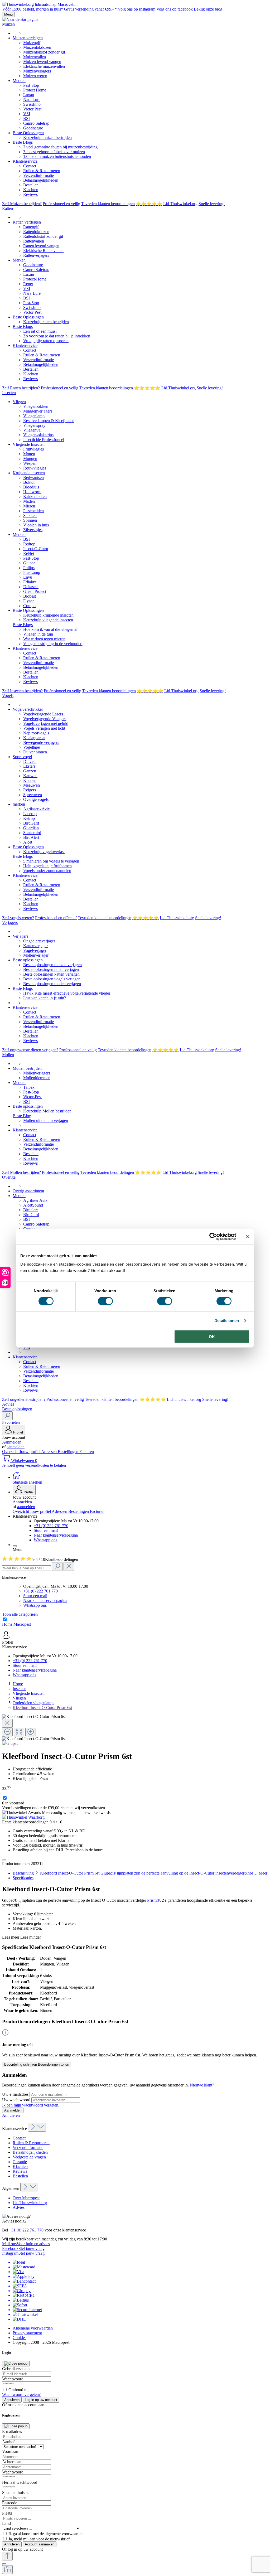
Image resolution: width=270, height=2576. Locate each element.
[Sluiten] (4, 2564)
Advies (19, 2207)
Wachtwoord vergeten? (21, 2395)
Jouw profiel (30, 1452)
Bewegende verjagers (41, 742)
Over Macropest (26, 2198)
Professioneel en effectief (56, 918)
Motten (29, 454)
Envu (28, 577)
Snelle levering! (212, 204)
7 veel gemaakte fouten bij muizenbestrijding (60, 147)
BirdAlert (31, 837)
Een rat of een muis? (40, 331)
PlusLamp (32, 572)
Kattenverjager (35, 946)
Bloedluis (31, 487)
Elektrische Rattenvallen (43, 251)
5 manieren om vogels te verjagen (51, 861)
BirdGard (31, 823)
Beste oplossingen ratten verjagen (51, 969)
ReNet (29, 553)
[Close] (7, 1723)
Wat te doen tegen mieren (44, 639)
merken (19, 804)
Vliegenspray (34, 425)
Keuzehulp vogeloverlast (44, 852)
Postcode (10, 2503)
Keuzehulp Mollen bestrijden (47, 1111)
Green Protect (35, 591)
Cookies (20, 2338)
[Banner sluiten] (248, 1237)
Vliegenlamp (34, 416)
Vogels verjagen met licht (44, 728)
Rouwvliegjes (35, 468)
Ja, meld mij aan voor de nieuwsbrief (39, 2539)
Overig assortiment (28, 1191)
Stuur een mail (46, 1530)
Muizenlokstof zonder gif (44, 52)
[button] (140, 1516)
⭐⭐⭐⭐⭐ (149, 204)
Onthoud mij (19, 2390)
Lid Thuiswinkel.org (180, 204)
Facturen (87, 1452)
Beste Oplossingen (28, 133)
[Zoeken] (7, 1416)
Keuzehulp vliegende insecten (48, 620)
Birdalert (30, 1210)
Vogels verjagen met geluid (46, 723)
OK (212, 1336)
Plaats (7, 2513)
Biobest (30, 596)
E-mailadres (12, 2431)
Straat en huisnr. (15, 2493)
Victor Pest (32, 109)
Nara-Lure (32, 293)
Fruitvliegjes (33, 449)
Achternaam (12, 2462)
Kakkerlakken (35, 497)
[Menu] (15, 1546)
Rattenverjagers (36, 255)
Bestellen (31, 185)
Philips (29, 568)
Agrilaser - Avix (37, 809)
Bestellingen (69, 1452)
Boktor (29, 482)
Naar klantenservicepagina (56, 1535)
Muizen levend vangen (42, 62)
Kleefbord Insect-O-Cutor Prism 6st (42, 1708)
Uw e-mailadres (16, 2094)
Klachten (31, 190)
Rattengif (31, 227)
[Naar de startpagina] (20, 19)
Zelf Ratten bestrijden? (21, 388)
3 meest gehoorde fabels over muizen (54, 152)
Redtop (29, 544)
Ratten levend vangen (41, 246)
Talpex (29, 1087)
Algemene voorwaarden (33, 2328)
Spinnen (30, 520)
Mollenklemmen (37, 1078)
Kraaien (30, 780)
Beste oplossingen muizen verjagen (52, 965)
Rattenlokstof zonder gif (43, 236)
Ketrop (29, 818)
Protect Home (35, 90)
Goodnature (33, 128)
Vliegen (19, 402)
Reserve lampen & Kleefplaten (49, 421)
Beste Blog (22, 1116)
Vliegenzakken (36, 406)
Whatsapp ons (45, 1540)
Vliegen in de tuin (38, 634)
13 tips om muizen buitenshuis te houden (57, 156)
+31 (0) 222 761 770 (51, 1526)
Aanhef (8, 2442)
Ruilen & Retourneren (42, 171)
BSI (26, 118)
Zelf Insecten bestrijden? (22, 691)
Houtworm (32, 492)
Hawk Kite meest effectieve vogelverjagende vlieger (67, 993)
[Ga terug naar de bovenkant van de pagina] (7, 2556)
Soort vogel (22, 757)
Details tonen (227, 1321)
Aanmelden (12, 1442)
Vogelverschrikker (28, 709)
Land (6, 2523)
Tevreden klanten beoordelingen (108, 204)
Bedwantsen (33, 478)
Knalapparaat (34, 738)
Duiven (29, 761)
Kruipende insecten (29, 473)
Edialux (30, 582)
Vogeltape (32, 747)
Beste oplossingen (28, 960)
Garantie (20, 2162)
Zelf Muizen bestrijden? (22, 204)
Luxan (29, 95)
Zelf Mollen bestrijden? (21, 1172)
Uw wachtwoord (17, 2100)
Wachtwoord (13, 2379)
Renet (28, 284)
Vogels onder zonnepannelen (47, 871)
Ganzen (30, 771)
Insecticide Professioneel (44, 440)
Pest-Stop (31, 85)
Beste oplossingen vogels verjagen (52, 979)
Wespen (30, 463)
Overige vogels (36, 799)
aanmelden (16, 1447)
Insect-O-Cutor (36, 549)
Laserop (30, 814)
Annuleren (11, 2115)
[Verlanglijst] (4, 1860)
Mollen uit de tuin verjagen (46, 1120)
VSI (27, 114)
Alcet (28, 842)
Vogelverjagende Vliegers (45, 719)
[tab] (140, 1873)
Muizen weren (35, 76)
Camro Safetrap (36, 123)
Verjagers (20, 936)
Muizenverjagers (37, 71)
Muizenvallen (35, 57)
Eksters (29, 766)
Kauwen (30, 776)
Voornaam (11, 2451)
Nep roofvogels (36, 733)
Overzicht (11, 1452)
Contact (30, 166)
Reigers (30, 790)
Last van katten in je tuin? (45, 998)
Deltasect (31, 587)
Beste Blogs (23, 142)
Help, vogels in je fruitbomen (47, 866)
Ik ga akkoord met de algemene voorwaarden (46, 2534)
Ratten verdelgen (27, 222)
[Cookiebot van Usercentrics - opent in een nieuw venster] (213, 1237)
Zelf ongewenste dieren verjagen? (30, 1050)
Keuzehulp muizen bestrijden (47, 137)
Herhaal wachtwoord (20, 2482)
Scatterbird (32, 833)
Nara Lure (32, 100)
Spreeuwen (33, 795)
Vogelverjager (35, 950)
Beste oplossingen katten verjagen (51, 974)
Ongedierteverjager (39, 941)
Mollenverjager (36, 955)
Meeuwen (32, 785)
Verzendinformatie (38, 175)
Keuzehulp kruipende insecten (48, 615)
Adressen (49, 1452)
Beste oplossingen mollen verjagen (52, 984)
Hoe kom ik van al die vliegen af (50, 629)
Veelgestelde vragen (29, 2157)
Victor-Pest (32, 1097)
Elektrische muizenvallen (44, 66)
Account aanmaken (40, 2544)
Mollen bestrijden (27, 1068)
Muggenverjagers (38, 411)
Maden (29, 501)
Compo (29, 606)
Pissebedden (33, 511)
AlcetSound (33, 1205)
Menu (8, 14)
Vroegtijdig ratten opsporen (46, 341)
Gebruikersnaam (16, 2369)
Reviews (30, 194)
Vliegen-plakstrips (38, 435)
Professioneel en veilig (61, 204)
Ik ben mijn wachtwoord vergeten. (31, 2105)
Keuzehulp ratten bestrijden (46, 322)
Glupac (29, 563)
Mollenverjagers (37, 1073)
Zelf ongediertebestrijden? (24, 1399)
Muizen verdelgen (28, 38)
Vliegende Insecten (29, 444)
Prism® (153, 1900)
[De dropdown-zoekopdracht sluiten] (69, 1567)
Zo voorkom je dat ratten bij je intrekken (57, 336)
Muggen (30, 459)
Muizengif (32, 43)
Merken (19, 81)
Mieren (29, 506)
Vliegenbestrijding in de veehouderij (53, 644)
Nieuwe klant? (202, 2085)
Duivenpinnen (35, 752)
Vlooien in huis (36, 525)
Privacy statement (27, 2333)
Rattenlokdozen (36, 232)
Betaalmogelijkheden (41, 180)
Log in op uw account (41, 2400)
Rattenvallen (34, 241)
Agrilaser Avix (35, 1200)
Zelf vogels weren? (18, 918)
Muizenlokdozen (37, 47)
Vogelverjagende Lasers (43, 714)
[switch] (105, 1301)
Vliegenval (32, 430)
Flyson (29, 601)
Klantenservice (25, 161)
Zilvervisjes (33, 530)
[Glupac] (10, 1743)
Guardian (31, 828)
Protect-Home (35, 279)
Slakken (30, 515)
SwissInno (32, 104)
